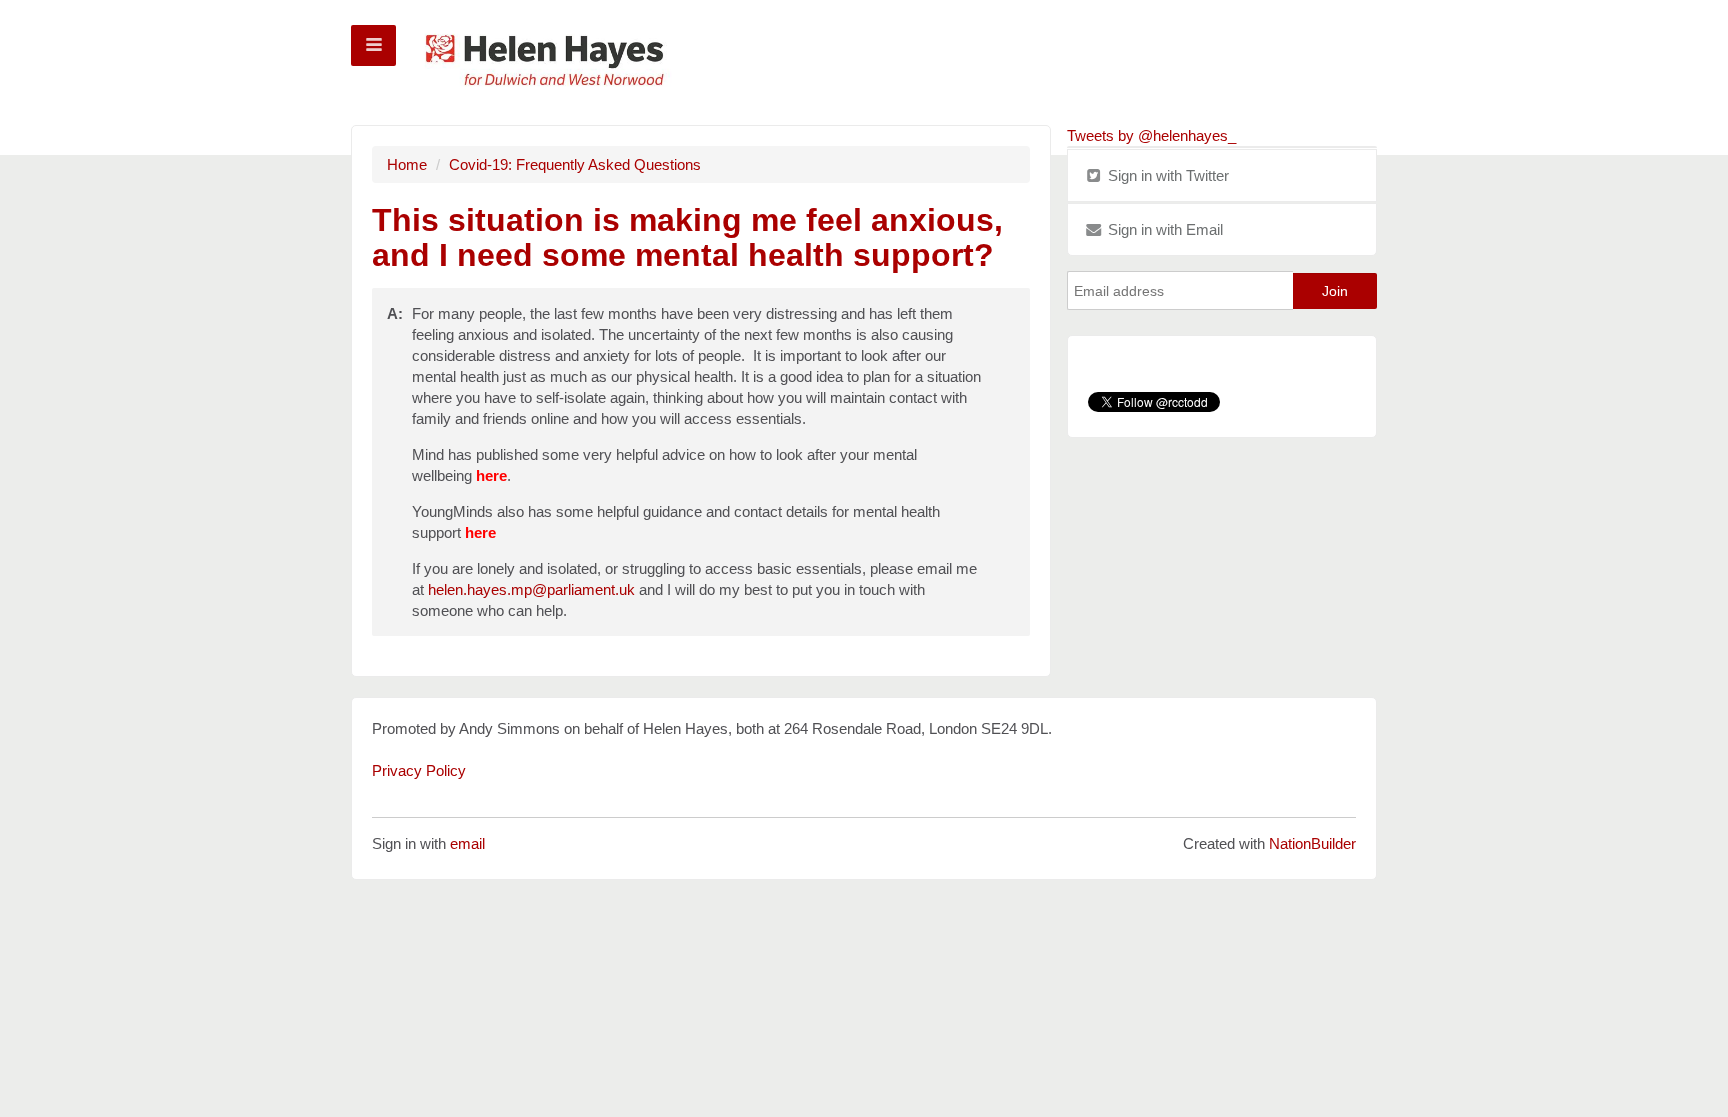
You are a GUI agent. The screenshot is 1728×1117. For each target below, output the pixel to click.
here (491, 475)
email (467, 843)
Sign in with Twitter (1166, 175)
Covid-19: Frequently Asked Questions (575, 164)
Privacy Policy (419, 770)
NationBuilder (1312, 843)
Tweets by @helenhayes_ (1151, 135)
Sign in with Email (1163, 229)
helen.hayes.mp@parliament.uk (531, 589)
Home (407, 164)
